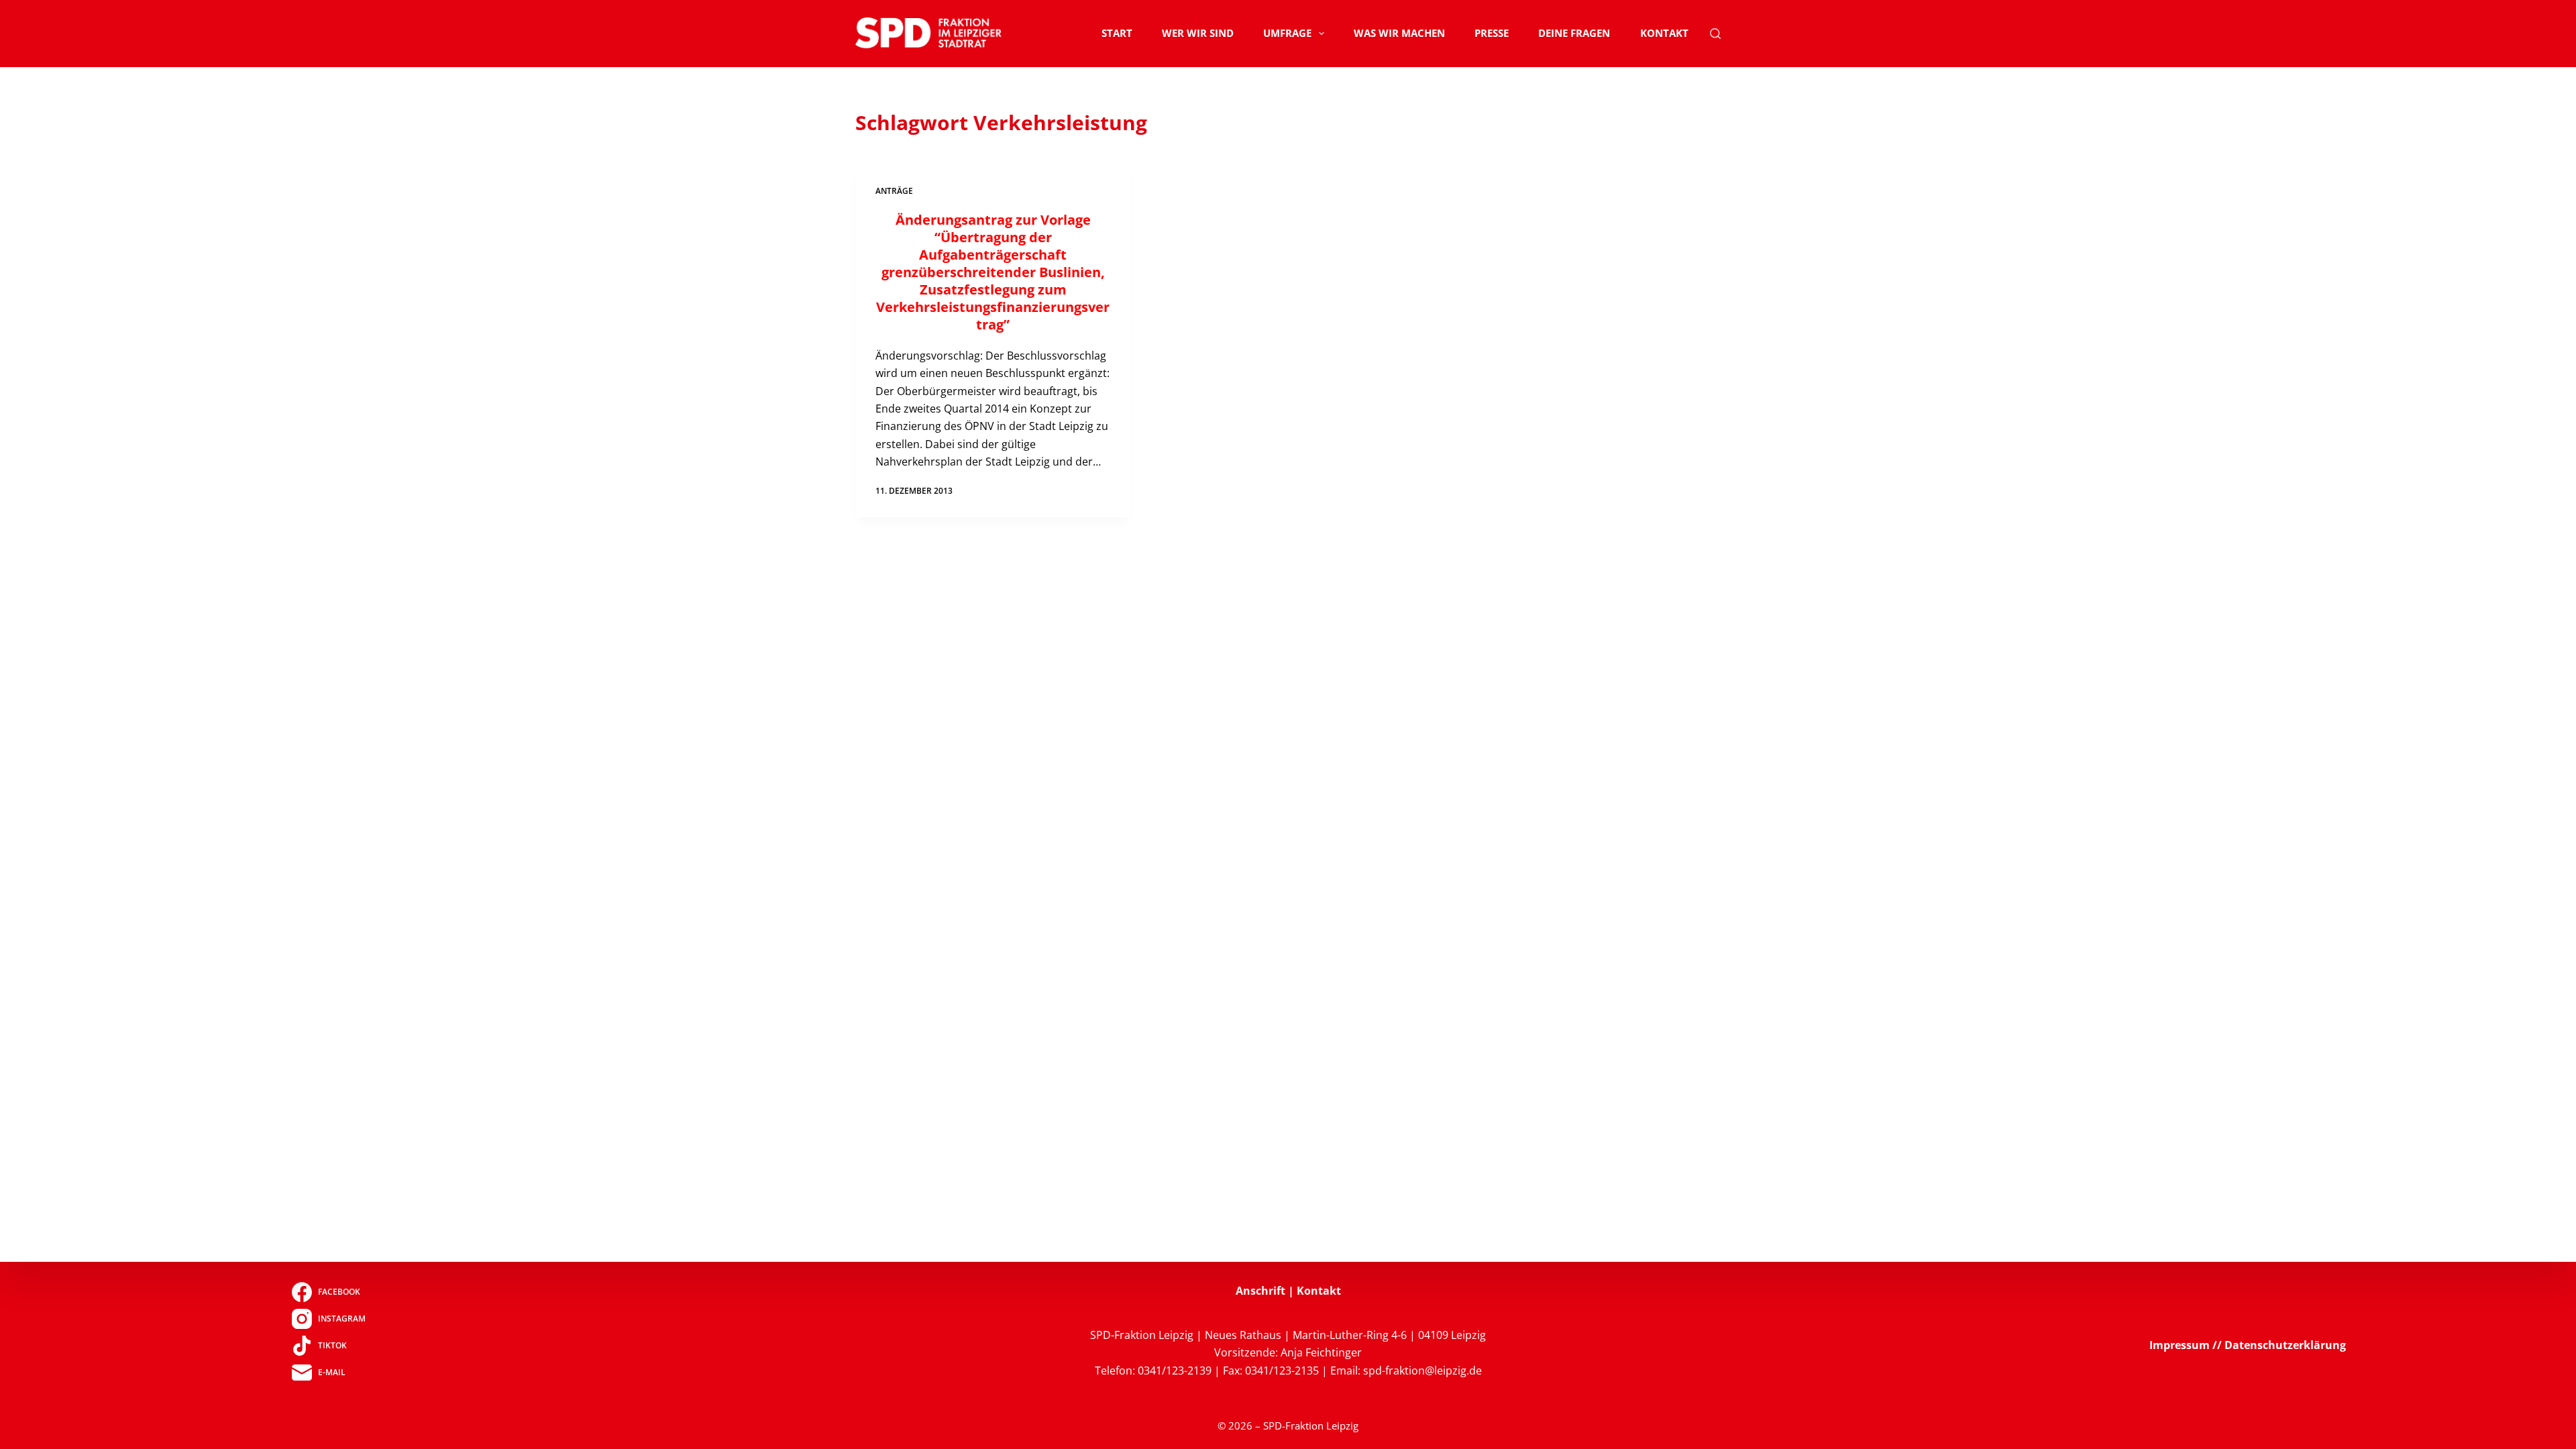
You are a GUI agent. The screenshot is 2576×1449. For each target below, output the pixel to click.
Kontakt (1664, 33)
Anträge (894, 191)
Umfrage (1287, 33)
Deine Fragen (1574, 33)
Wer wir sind (1198, 33)
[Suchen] (1715, 34)
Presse (1492, 33)
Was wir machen (1399, 33)
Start (1117, 33)
